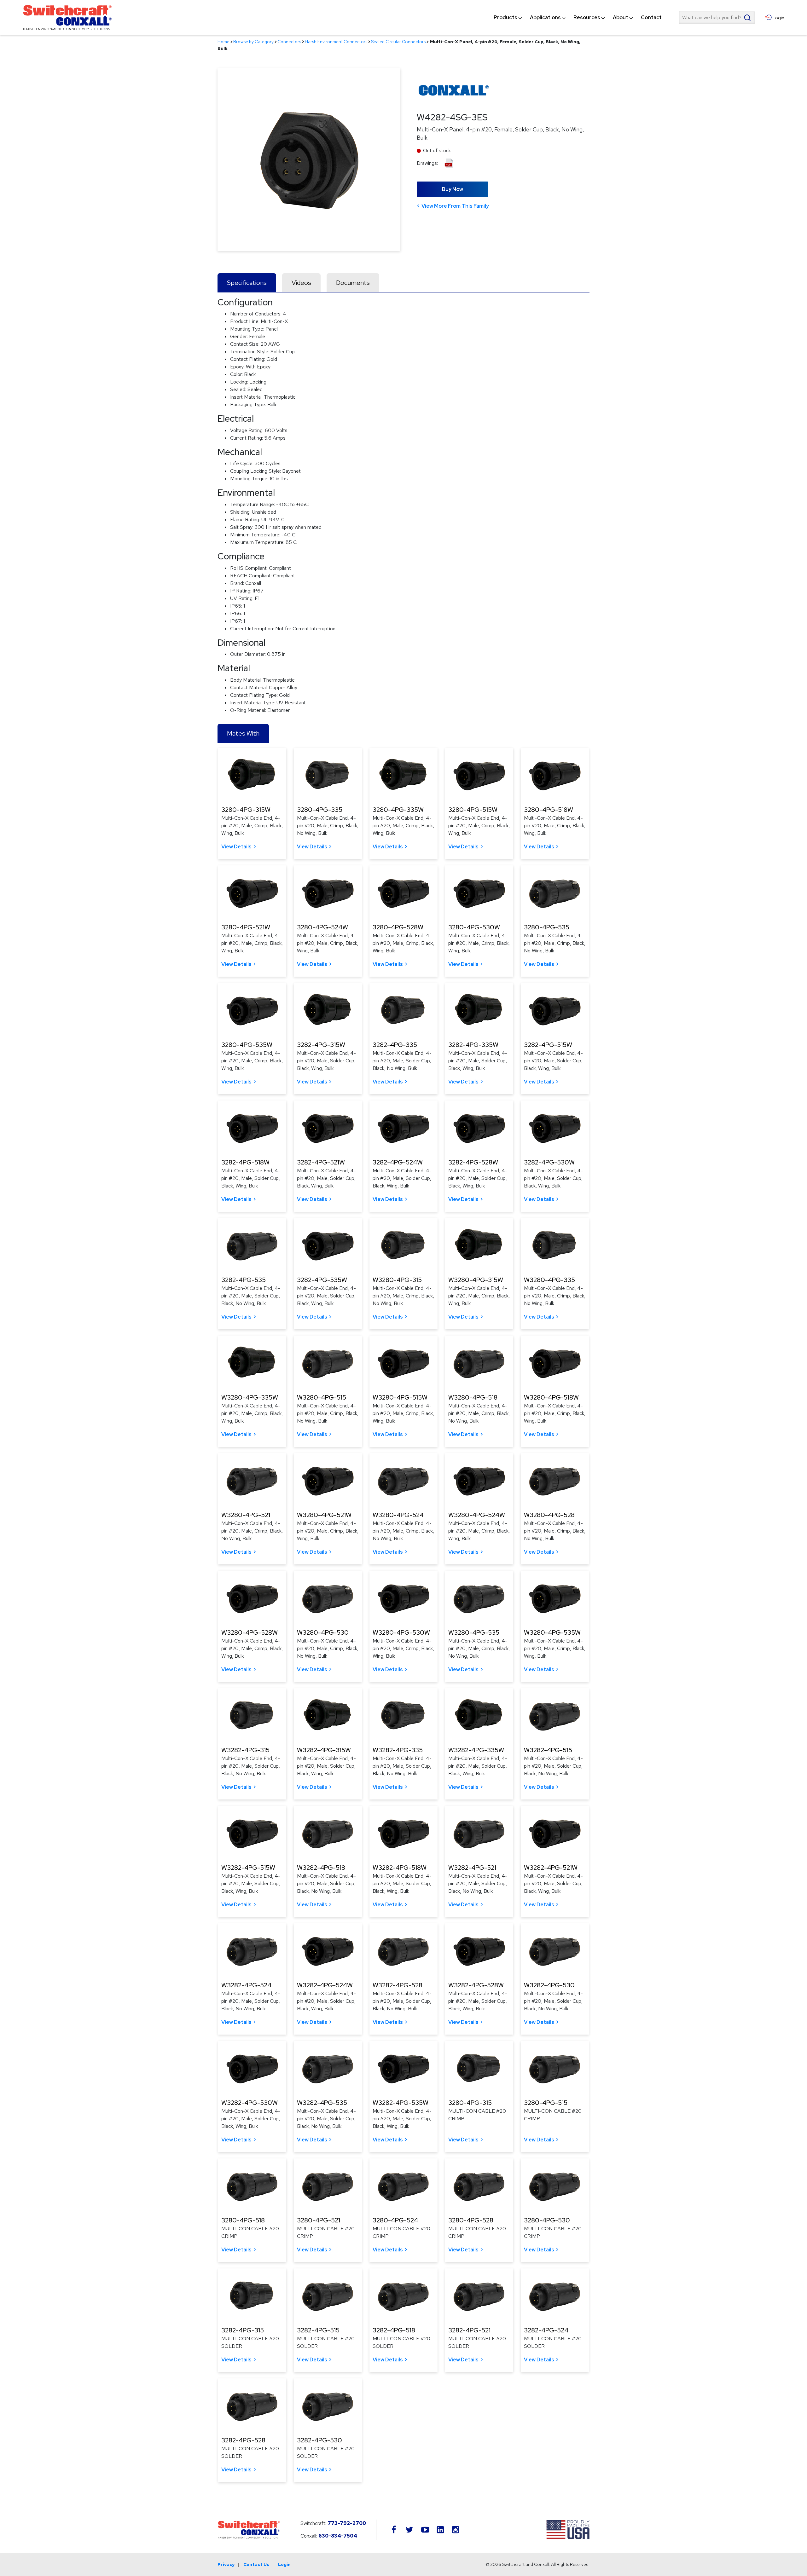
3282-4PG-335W (473, 1045)
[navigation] (578, 18)
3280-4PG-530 (547, 2220)
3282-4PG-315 (243, 2330)
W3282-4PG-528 (398, 1985)
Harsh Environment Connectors (336, 42)
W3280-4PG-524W (477, 1515)
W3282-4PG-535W (401, 2103)
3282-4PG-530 (319, 2440)
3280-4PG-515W (473, 810)
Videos (301, 283)
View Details (236, 847)
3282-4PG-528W (473, 1162)
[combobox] (717, 18)
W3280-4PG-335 (549, 1280)
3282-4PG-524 (546, 2330)
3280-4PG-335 (320, 810)
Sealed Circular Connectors (398, 42)
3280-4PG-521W (246, 927)
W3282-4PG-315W (324, 1750)
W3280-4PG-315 (397, 1280)
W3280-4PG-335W (250, 1397)
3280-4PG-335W (398, 810)
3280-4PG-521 (319, 2220)
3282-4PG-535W (322, 1280)
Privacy (226, 2564)
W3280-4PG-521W (324, 1515)
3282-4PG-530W (549, 1162)
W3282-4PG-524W (325, 1985)
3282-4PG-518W (245, 1162)
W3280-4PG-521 (246, 1515)
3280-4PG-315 (470, 2103)
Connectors (289, 42)
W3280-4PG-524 (398, 1515)
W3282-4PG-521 (472, 1868)
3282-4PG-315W (321, 1045)
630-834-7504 (338, 2536)
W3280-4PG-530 (323, 1632)
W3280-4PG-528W (250, 1632)
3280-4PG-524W (322, 927)
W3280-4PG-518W (551, 1397)
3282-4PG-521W (321, 1162)
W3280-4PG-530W (401, 1632)
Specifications (247, 283)
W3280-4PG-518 (473, 1397)
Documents (353, 283)
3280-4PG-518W (549, 810)
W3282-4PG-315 (245, 1750)
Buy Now (453, 189)
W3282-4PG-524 (246, 1985)
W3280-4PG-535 (474, 1632)
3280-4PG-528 (471, 2220)
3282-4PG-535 (244, 1280)
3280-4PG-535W (247, 1045)
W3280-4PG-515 (322, 1397)
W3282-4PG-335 (398, 1750)
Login (284, 2564)
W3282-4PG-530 (549, 1985)
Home (224, 42)
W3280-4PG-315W (476, 1280)
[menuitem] (505, 18)
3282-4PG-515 (318, 2330)
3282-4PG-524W (398, 1162)
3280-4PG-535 (547, 927)
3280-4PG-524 (395, 2220)
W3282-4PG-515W (248, 1868)
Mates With (243, 733)
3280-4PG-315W (246, 810)
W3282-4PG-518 (321, 1868)
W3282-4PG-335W (476, 1750)
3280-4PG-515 (546, 2103)
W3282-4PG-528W (476, 1985)
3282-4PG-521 (469, 2330)
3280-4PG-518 (243, 2220)
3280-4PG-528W (398, 927)
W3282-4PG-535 (322, 2103)
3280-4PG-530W (474, 927)
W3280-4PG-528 (549, 1515)
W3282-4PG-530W (250, 2103)
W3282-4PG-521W (551, 1868)
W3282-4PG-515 (548, 1750)
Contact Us (256, 2564)
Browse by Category (253, 42)
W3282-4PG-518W (400, 1868)
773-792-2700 (347, 2523)
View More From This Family (455, 206)
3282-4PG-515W (548, 1045)
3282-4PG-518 (394, 2330)
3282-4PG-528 (243, 2440)
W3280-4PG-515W (400, 1397)
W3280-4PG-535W (552, 1632)
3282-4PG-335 (395, 1045)
